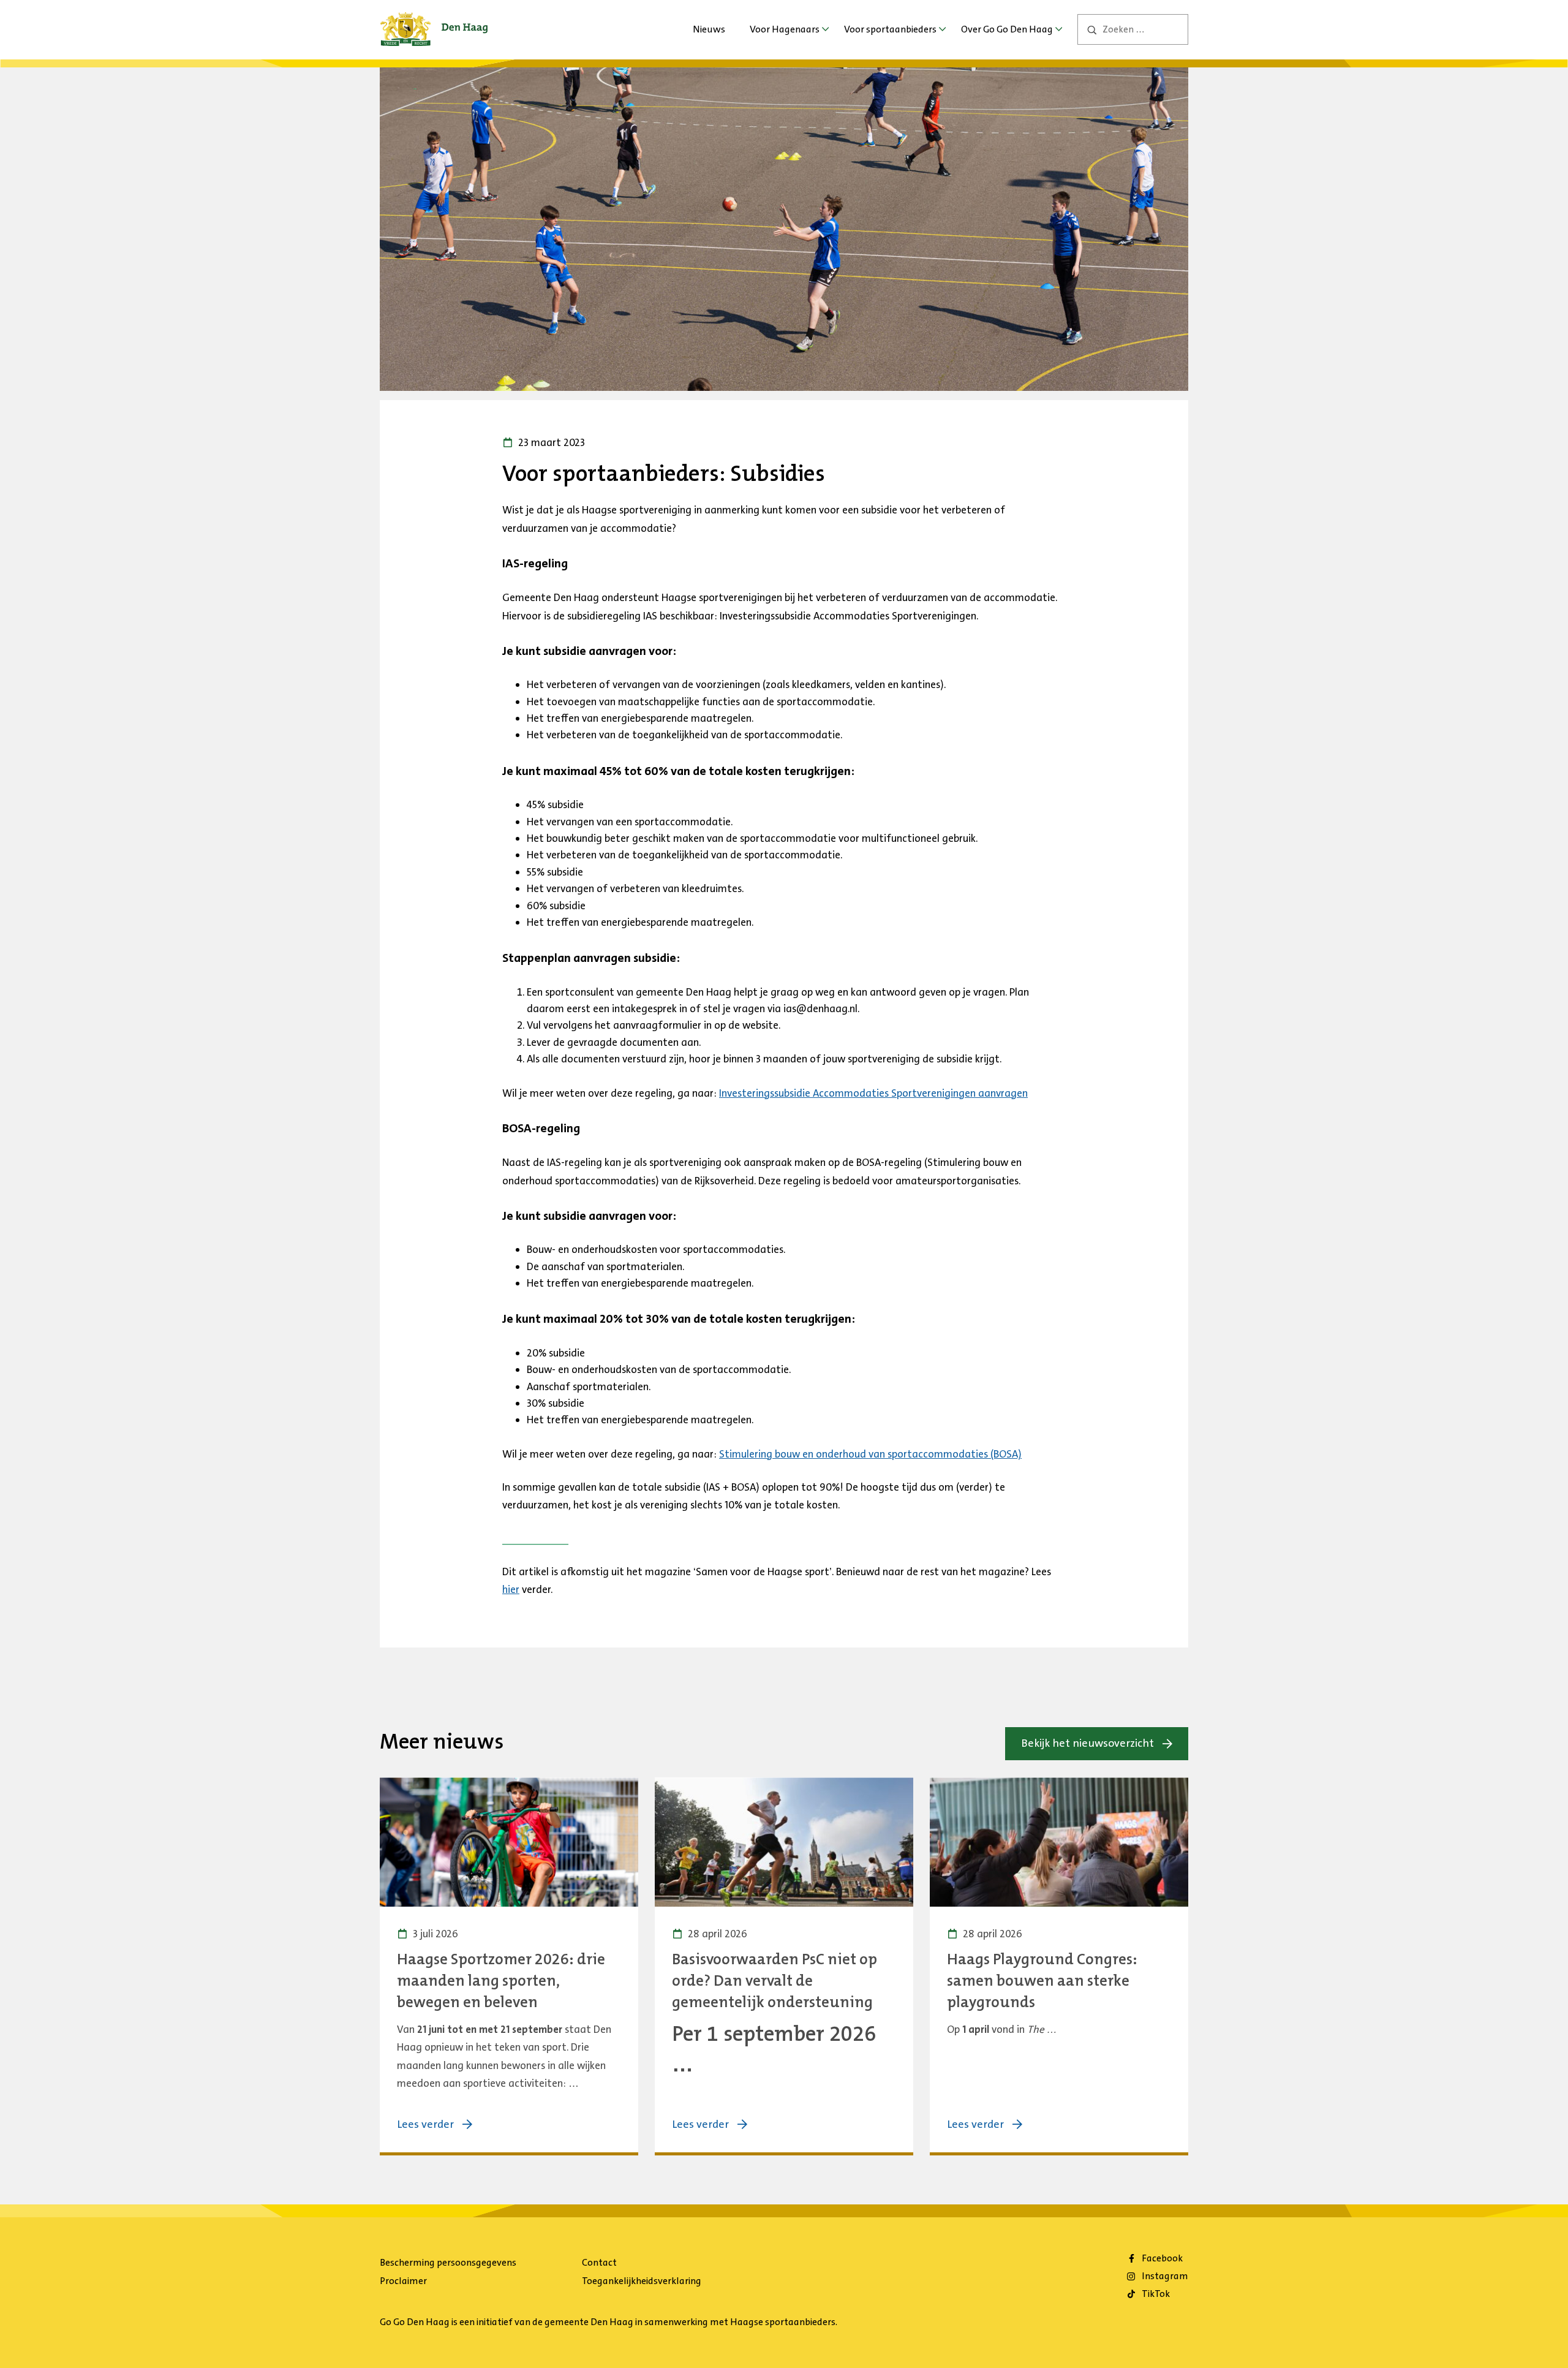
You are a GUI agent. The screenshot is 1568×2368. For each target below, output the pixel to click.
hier (511, 1589)
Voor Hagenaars (785, 29)
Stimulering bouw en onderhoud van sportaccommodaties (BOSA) (870, 1454)
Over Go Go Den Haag (1007, 29)
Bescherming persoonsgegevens (448, 2262)
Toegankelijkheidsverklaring (642, 2281)
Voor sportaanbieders (890, 29)
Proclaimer (403, 2281)
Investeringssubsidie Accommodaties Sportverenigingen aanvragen (873, 1093)
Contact (599, 2262)
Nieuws (709, 29)
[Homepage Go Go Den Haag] (434, 21)
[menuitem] (709, 29)
